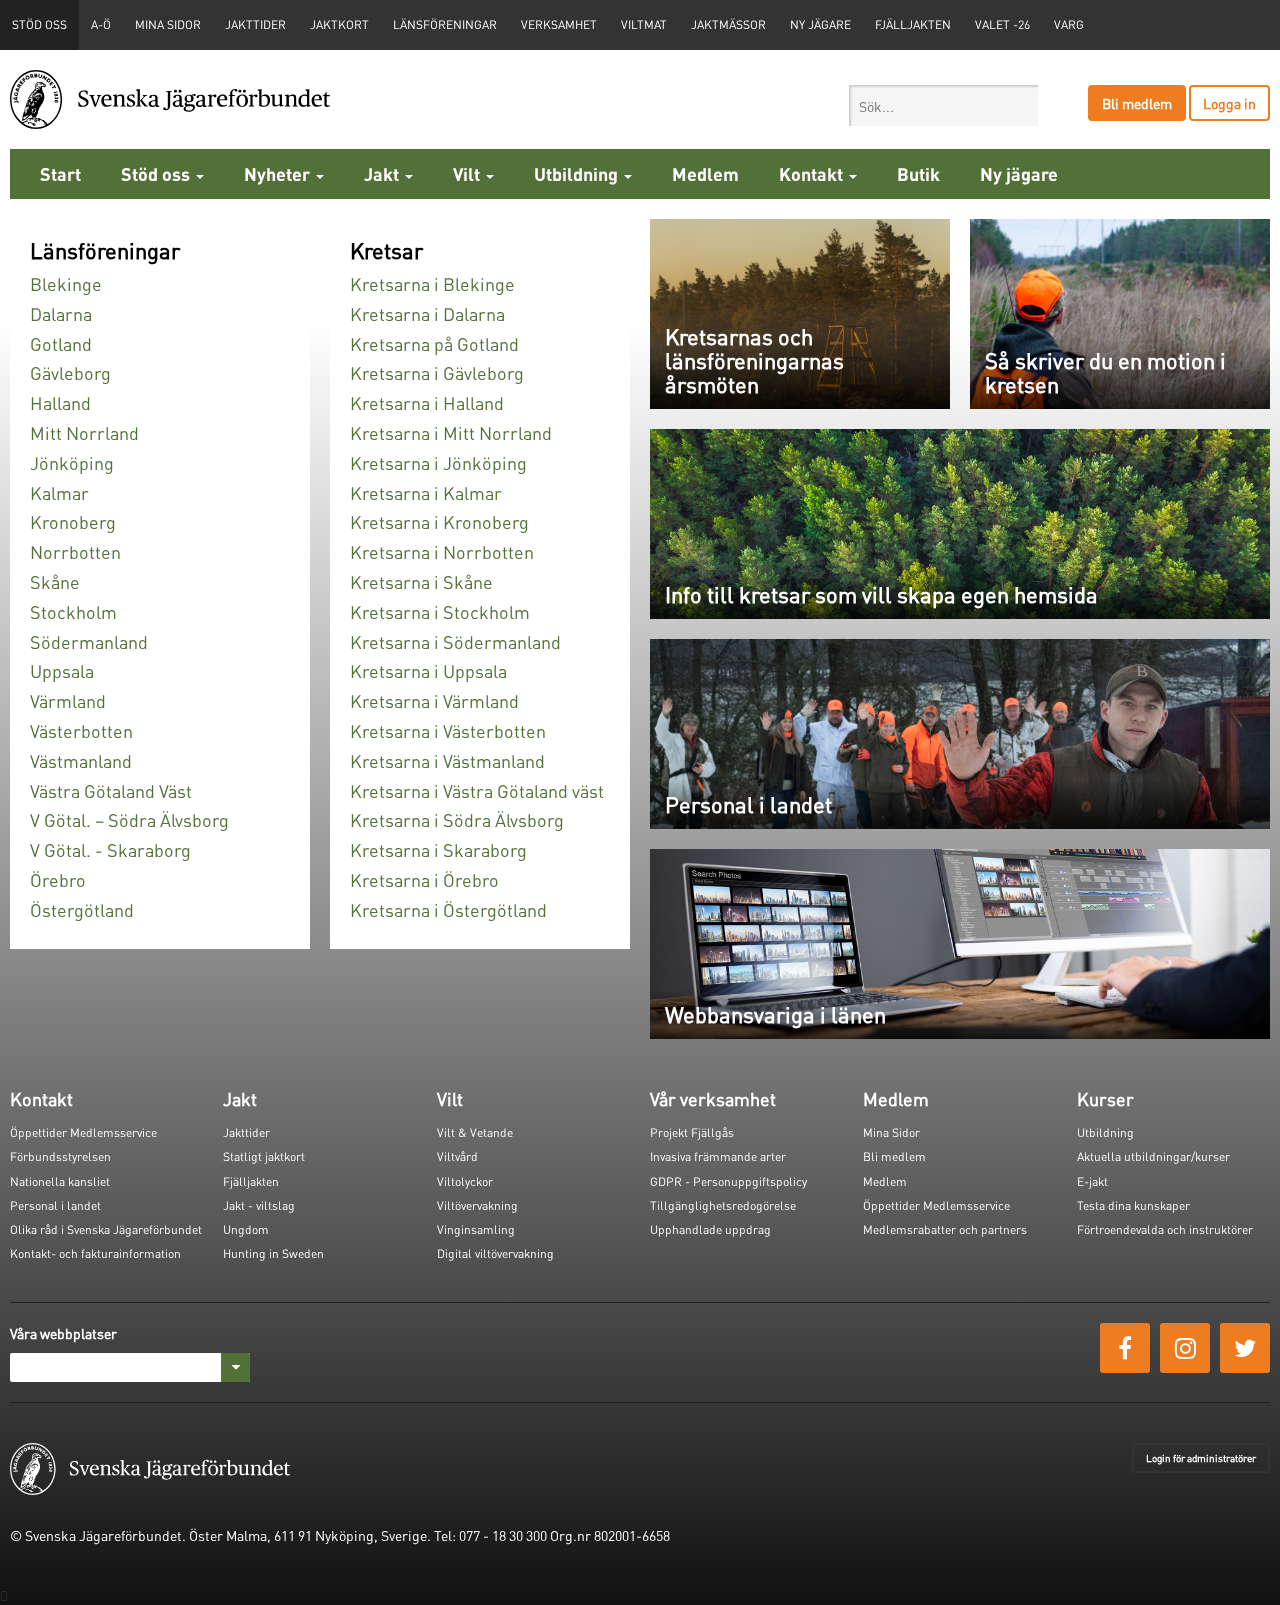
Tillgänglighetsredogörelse (723, 1205)
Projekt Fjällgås (692, 1132)
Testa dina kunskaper (1133, 1205)
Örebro (58, 879)
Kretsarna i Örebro (424, 879)
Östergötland (82, 909)
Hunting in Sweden (273, 1253)
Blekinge (66, 283)
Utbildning (578, 173)
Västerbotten (81, 730)
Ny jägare (820, 24)
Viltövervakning (477, 1205)
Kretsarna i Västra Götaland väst (477, 790)
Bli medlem (1137, 103)
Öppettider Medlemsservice (83, 1132)
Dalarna (61, 313)
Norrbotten (75, 551)
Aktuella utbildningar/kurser (1153, 1156)
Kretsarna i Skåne (421, 581)
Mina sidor (168, 24)
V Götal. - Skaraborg (110, 849)
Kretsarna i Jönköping (438, 462)
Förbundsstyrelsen (60, 1156)
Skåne (55, 581)
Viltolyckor (465, 1181)
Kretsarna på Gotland (434, 343)
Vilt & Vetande (475, 1132)
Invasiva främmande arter (718, 1156)
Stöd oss (157, 173)
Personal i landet (55, 1205)
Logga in (1229, 103)
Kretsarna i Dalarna (427, 313)
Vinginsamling (476, 1229)
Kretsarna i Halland (427, 402)
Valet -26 (1002, 24)
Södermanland (89, 641)
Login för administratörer (1201, 1458)
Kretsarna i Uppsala (428, 670)
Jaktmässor (728, 24)
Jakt (383, 173)
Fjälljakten (913, 24)
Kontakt (813, 173)
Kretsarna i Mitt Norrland (451, 432)
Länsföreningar (445, 24)
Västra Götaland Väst (111, 790)
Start (60, 173)
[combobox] (943, 105)
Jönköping (72, 462)
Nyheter (279, 173)
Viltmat (644, 24)
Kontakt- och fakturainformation (95, 1253)
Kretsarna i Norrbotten (442, 551)
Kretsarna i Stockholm (440, 611)
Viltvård (457, 1156)
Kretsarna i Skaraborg (438, 849)
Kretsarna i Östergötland (448, 909)
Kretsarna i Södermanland (455, 641)
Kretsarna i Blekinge (432, 283)
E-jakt (1092, 1181)
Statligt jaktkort (264, 1156)
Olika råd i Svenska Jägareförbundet (106, 1229)
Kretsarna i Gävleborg (437, 372)
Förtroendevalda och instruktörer (1165, 1229)
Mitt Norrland (84, 432)
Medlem (705, 173)
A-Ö (101, 24)
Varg (1069, 24)
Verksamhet (559, 24)
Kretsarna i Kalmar (426, 492)
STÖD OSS (39, 24)
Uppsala (62, 670)
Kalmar (59, 492)
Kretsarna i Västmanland (447, 760)
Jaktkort (339, 24)
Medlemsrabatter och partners (945, 1229)
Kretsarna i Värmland (434, 700)
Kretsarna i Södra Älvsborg (457, 819)
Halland (60, 402)
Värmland (68, 700)
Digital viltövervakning (495, 1253)
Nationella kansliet (60, 1181)
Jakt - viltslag (259, 1205)
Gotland (61, 343)
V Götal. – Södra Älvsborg (129, 819)
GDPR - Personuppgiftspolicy (728, 1181)
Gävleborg (70, 372)
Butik (918, 173)
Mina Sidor (891, 1132)
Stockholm (73, 611)
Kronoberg (73, 521)
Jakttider (255, 24)
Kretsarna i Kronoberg (439, 521)
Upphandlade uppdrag (710, 1229)
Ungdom (246, 1229)
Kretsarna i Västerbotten (448, 730)
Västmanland (81, 760)
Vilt (468, 173)
